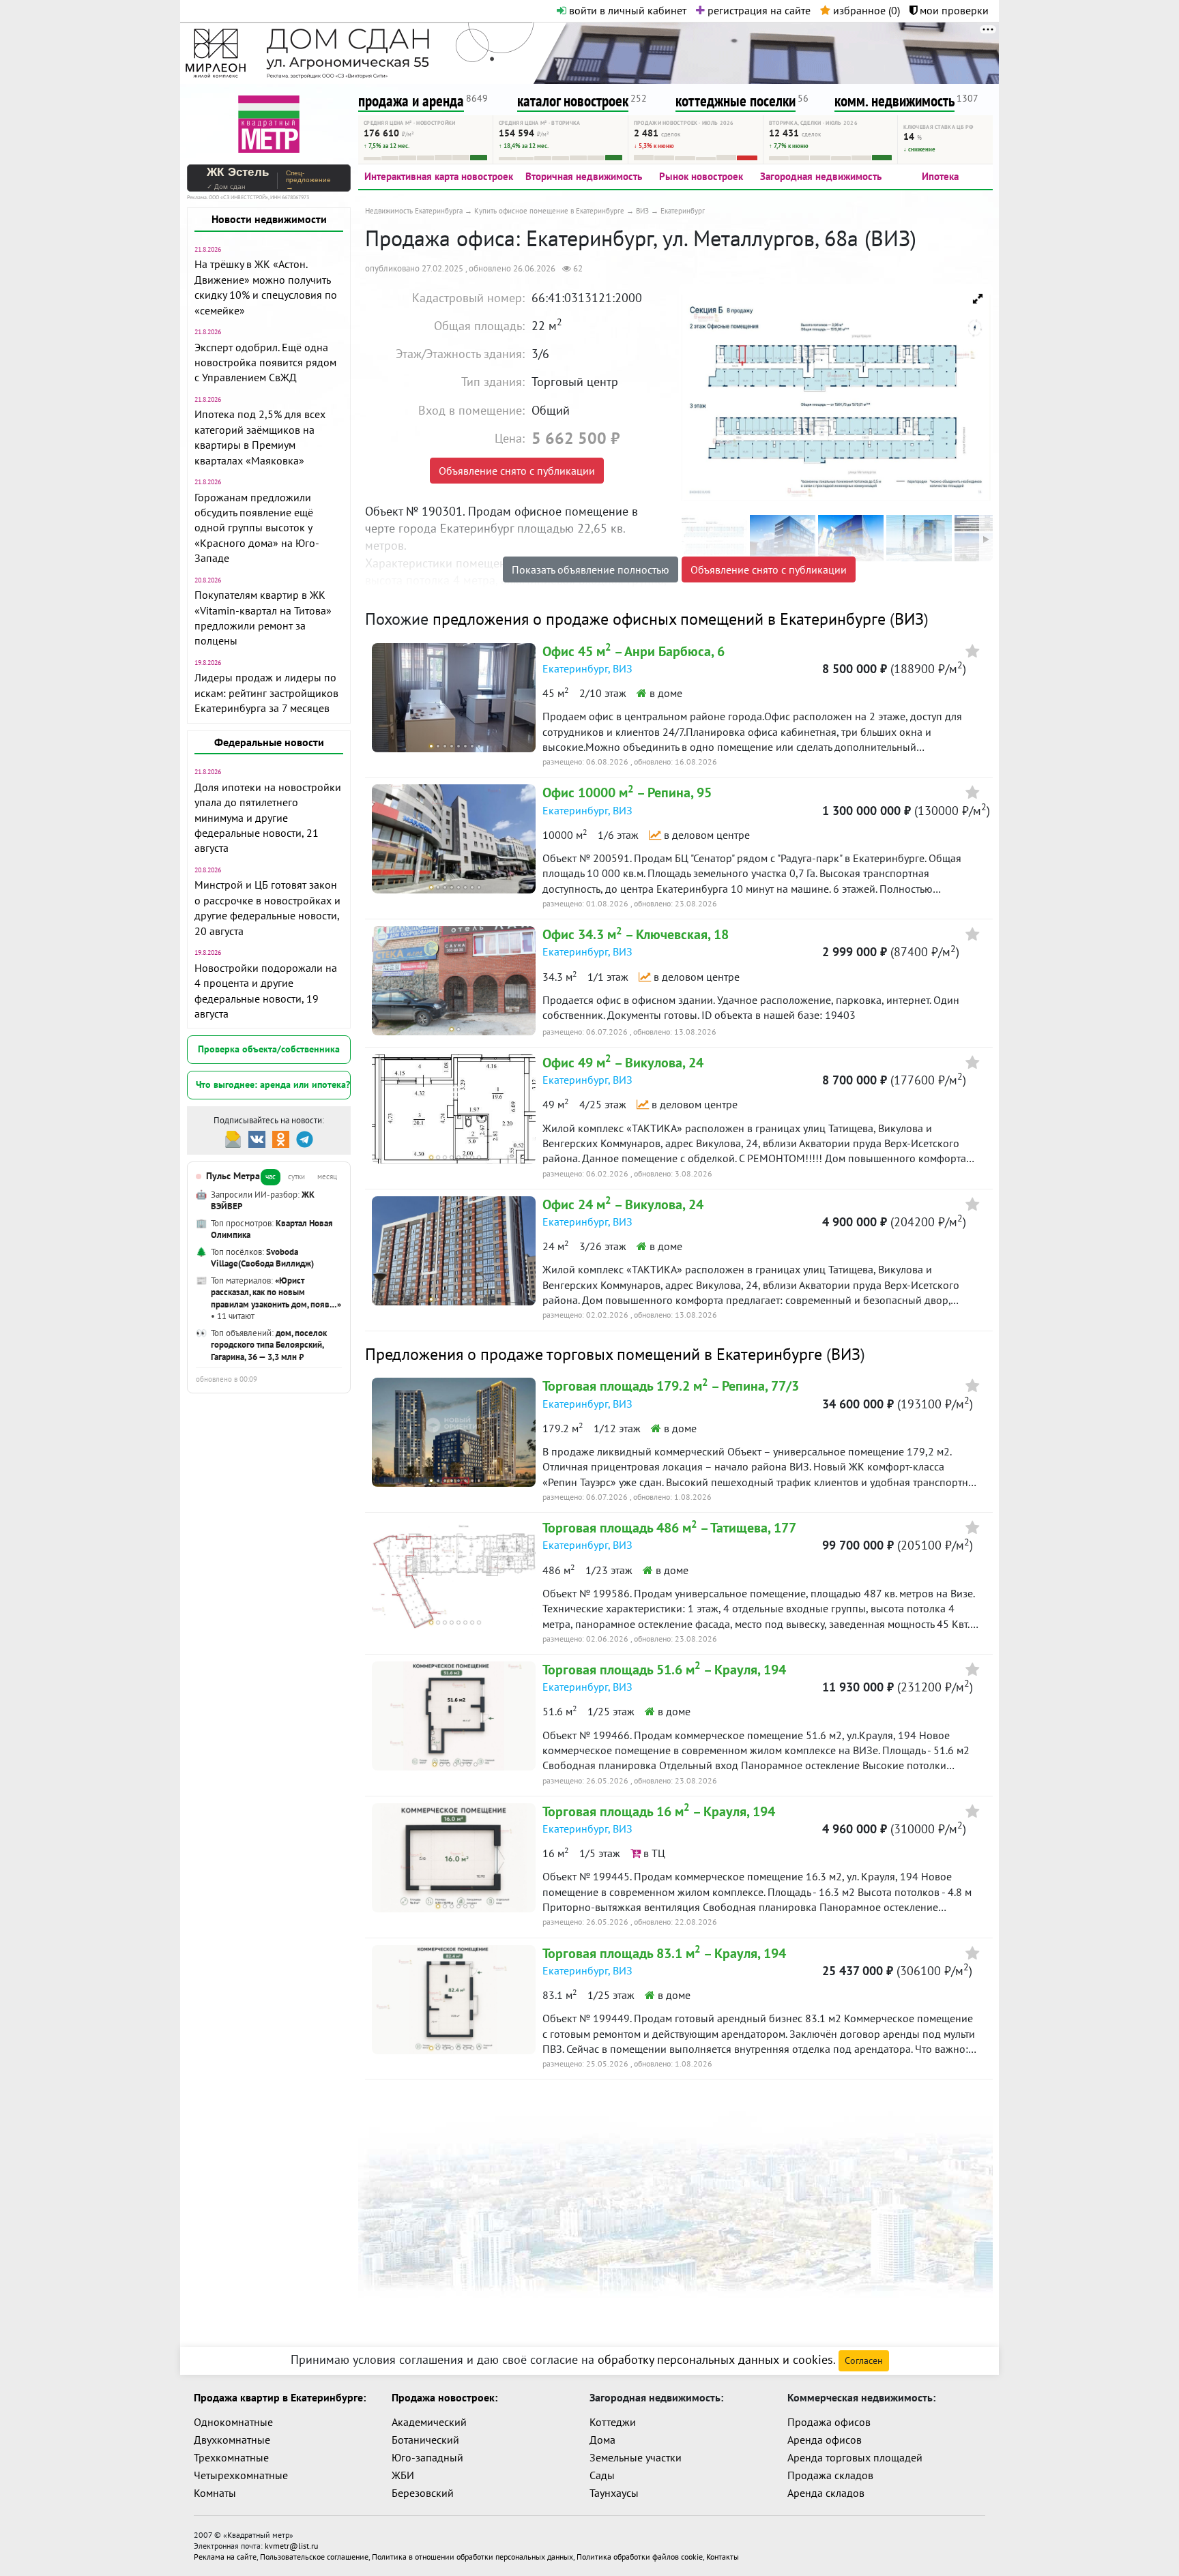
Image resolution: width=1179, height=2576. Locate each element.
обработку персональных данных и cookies (715, 2359)
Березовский (423, 2493)
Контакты (723, 2557)
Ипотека (940, 176)
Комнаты (215, 2493)
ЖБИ (403, 2475)
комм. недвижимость (894, 101)
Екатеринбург (575, 668)
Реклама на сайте (225, 2557)
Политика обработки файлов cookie (640, 2557)
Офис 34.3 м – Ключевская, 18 (636, 934)
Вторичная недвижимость (584, 176)
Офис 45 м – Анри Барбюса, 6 (634, 651)
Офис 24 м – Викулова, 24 (623, 1204)
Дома (602, 2440)
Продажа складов (830, 2475)
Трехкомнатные (231, 2457)
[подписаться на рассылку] (233, 1138)
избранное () (865, 10)
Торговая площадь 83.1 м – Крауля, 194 (664, 1953)
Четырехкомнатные (241, 2475)
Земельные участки (636, 2457)
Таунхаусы (614, 2493)
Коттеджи (613, 2422)
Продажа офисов (829, 2422)
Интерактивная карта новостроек (439, 176)
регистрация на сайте (758, 10)
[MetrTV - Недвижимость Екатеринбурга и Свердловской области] (269, 122)
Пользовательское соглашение (314, 2557)
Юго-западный (427, 2457)
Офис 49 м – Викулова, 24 (623, 1063)
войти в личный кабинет (626, 10)
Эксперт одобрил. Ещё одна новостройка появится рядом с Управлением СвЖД (265, 362)
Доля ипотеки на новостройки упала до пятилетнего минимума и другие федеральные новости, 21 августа (268, 818)
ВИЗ (909, 619)
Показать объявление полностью (591, 569)
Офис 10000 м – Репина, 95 (627, 793)
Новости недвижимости (269, 219)
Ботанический (425, 2440)
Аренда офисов (825, 2440)
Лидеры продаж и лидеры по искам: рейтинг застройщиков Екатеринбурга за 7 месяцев (266, 693)
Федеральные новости (269, 742)
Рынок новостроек (701, 176)
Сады (602, 2475)
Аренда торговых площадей (855, 2457)
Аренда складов (826, 2493)
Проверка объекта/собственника (269, 1049)
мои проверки (953, 10)
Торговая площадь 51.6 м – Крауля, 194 (664, 1670)
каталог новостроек (573, 101)
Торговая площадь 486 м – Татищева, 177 (669, 1528)
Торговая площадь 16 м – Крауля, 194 (659, 1811)
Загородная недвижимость (821, 176)
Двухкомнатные (232, 2440)
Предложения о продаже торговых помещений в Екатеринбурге (594, 1354)
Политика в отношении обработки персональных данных (472, 2557)
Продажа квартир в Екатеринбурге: (280, 2397)
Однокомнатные (233, 2422)
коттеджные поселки (736, 101)
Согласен (864, 2360)
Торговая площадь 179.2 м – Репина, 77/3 (671, 1386)
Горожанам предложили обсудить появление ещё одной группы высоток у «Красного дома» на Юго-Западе (257, 528)
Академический (429, 2422)
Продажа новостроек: (445, 2397)
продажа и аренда (411, 101)
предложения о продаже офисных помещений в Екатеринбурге (659, 619)
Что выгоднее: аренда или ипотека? (273, 1084)
